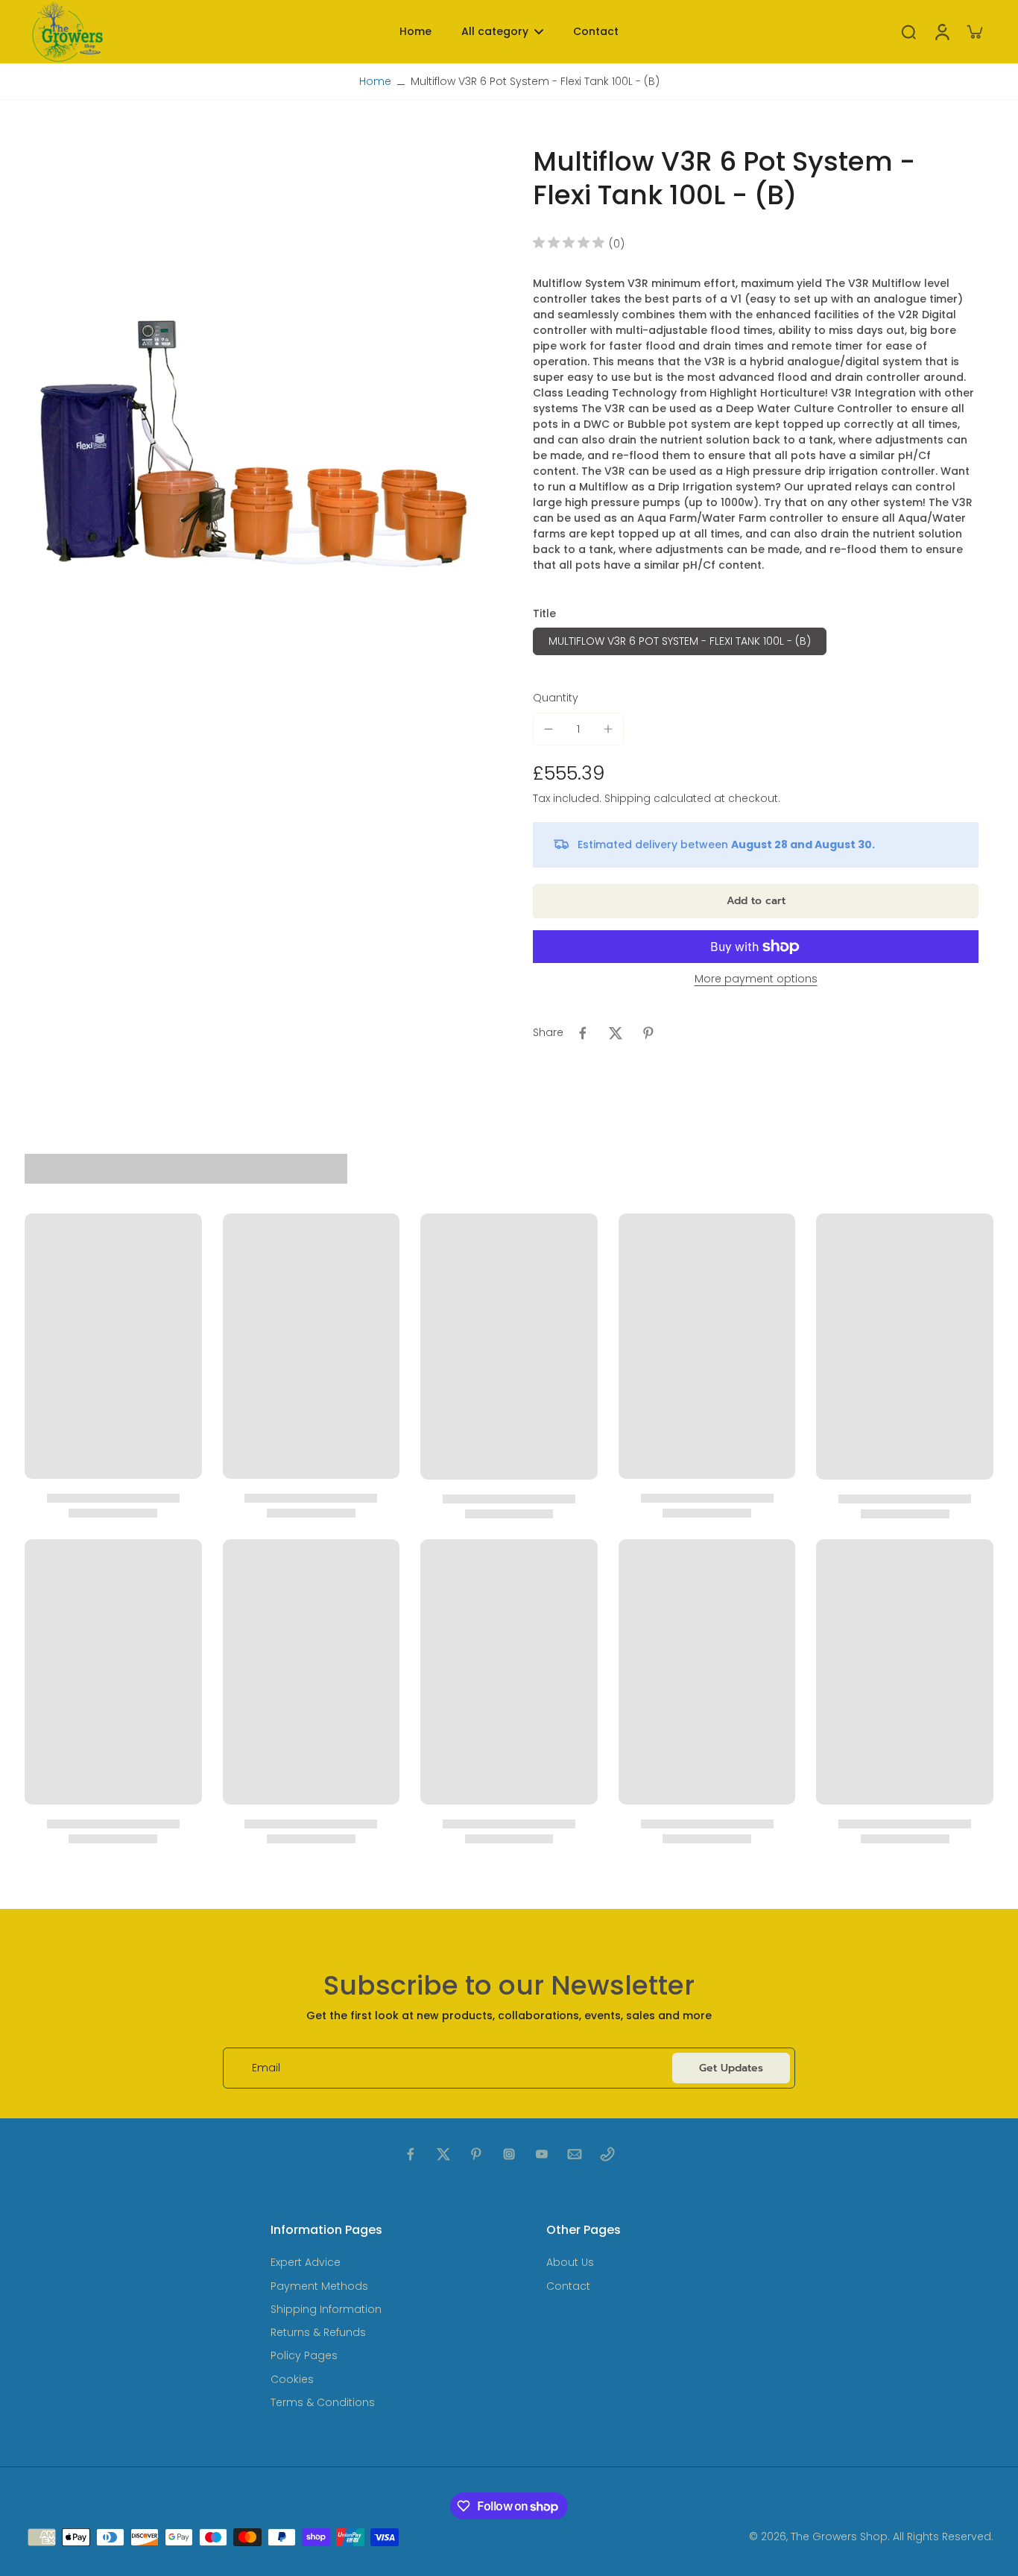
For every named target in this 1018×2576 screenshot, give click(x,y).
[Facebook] (411, 2154)
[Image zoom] (255, 451)
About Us (570, 2263)
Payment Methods (319, 2286)
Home (375, 81)
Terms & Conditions (323, 2403)
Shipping (629, 798)
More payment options (756, 980)
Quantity (556, 698)
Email (266, 2068)
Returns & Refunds (318, 2333)
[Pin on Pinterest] (648, 1033)
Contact (568, 2286)
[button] (756, 901)
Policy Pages (304, 2356)
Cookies (292, 2380)
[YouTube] (542, 2154)
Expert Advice (306, 2263)
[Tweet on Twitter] (616, 1033)
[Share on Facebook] (583, 1033)
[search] (908, 31)
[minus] (548, 729)
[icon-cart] (974, 31)
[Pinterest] (476, 2154)
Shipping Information (326, 2310)
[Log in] (941, 32)
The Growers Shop (839, 2536)
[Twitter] (443, 2154)
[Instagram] (509, 2154)
